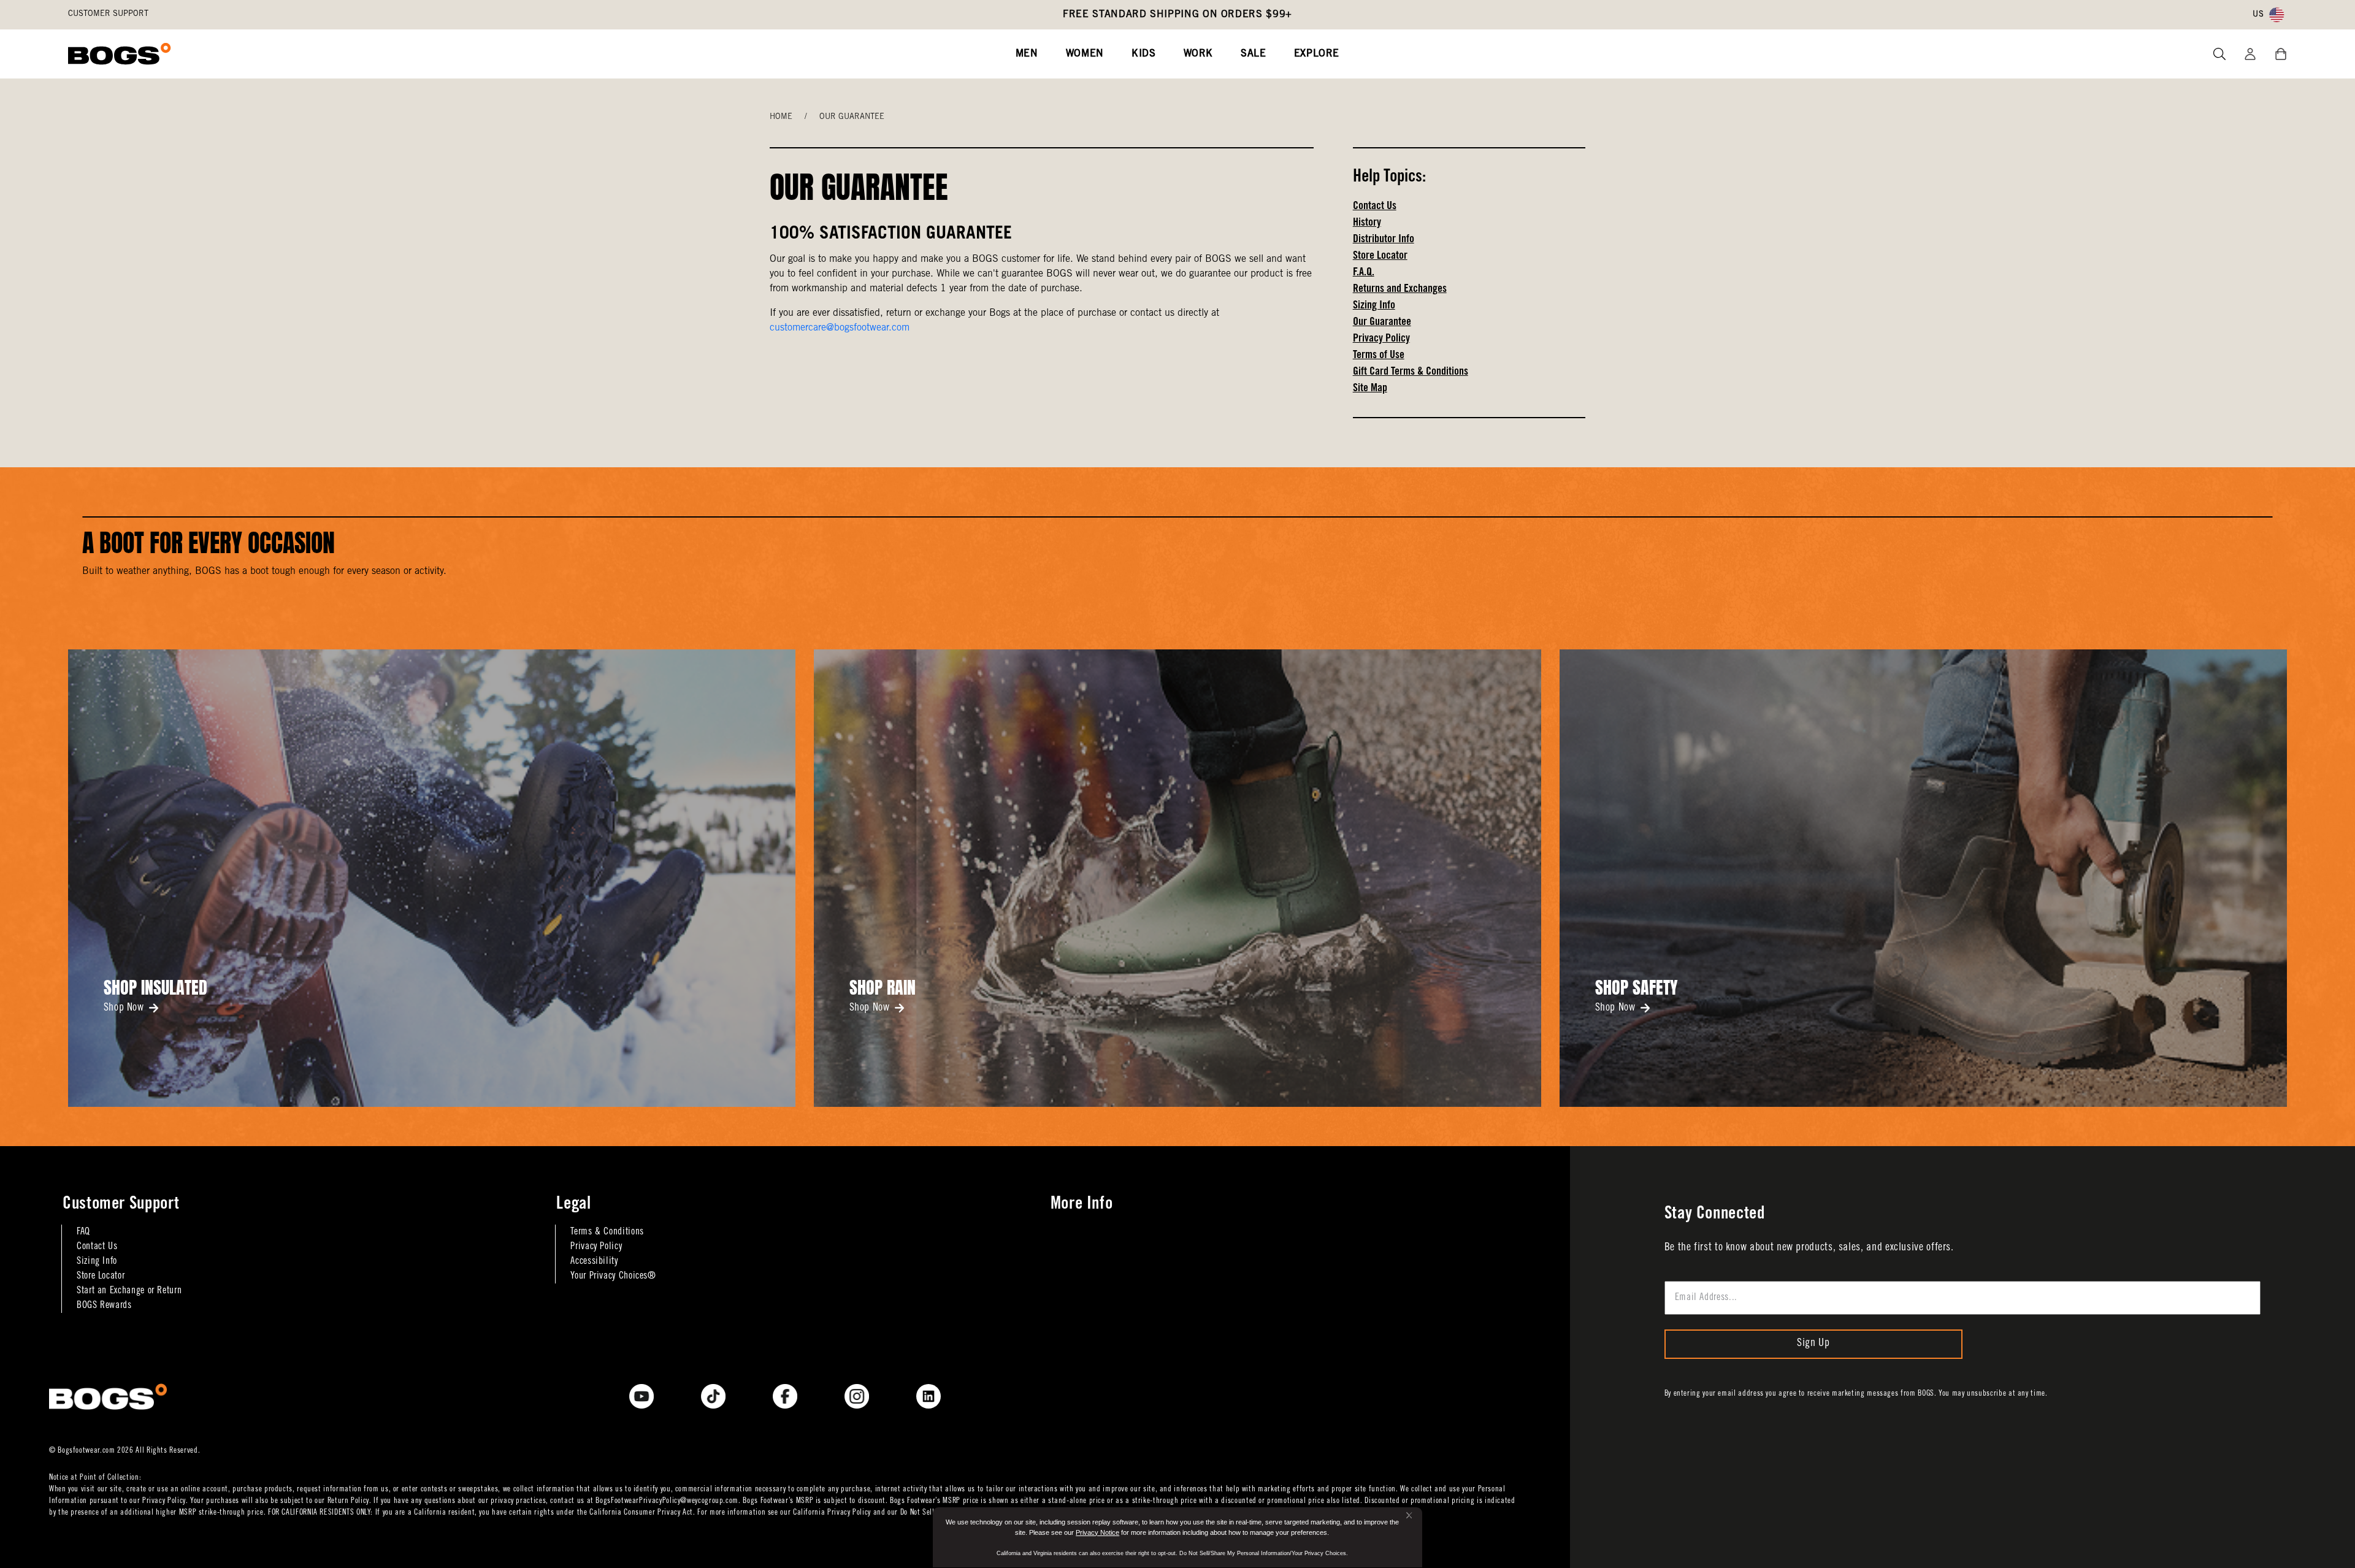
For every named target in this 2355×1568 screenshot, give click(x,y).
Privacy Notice (1097, 1532)
